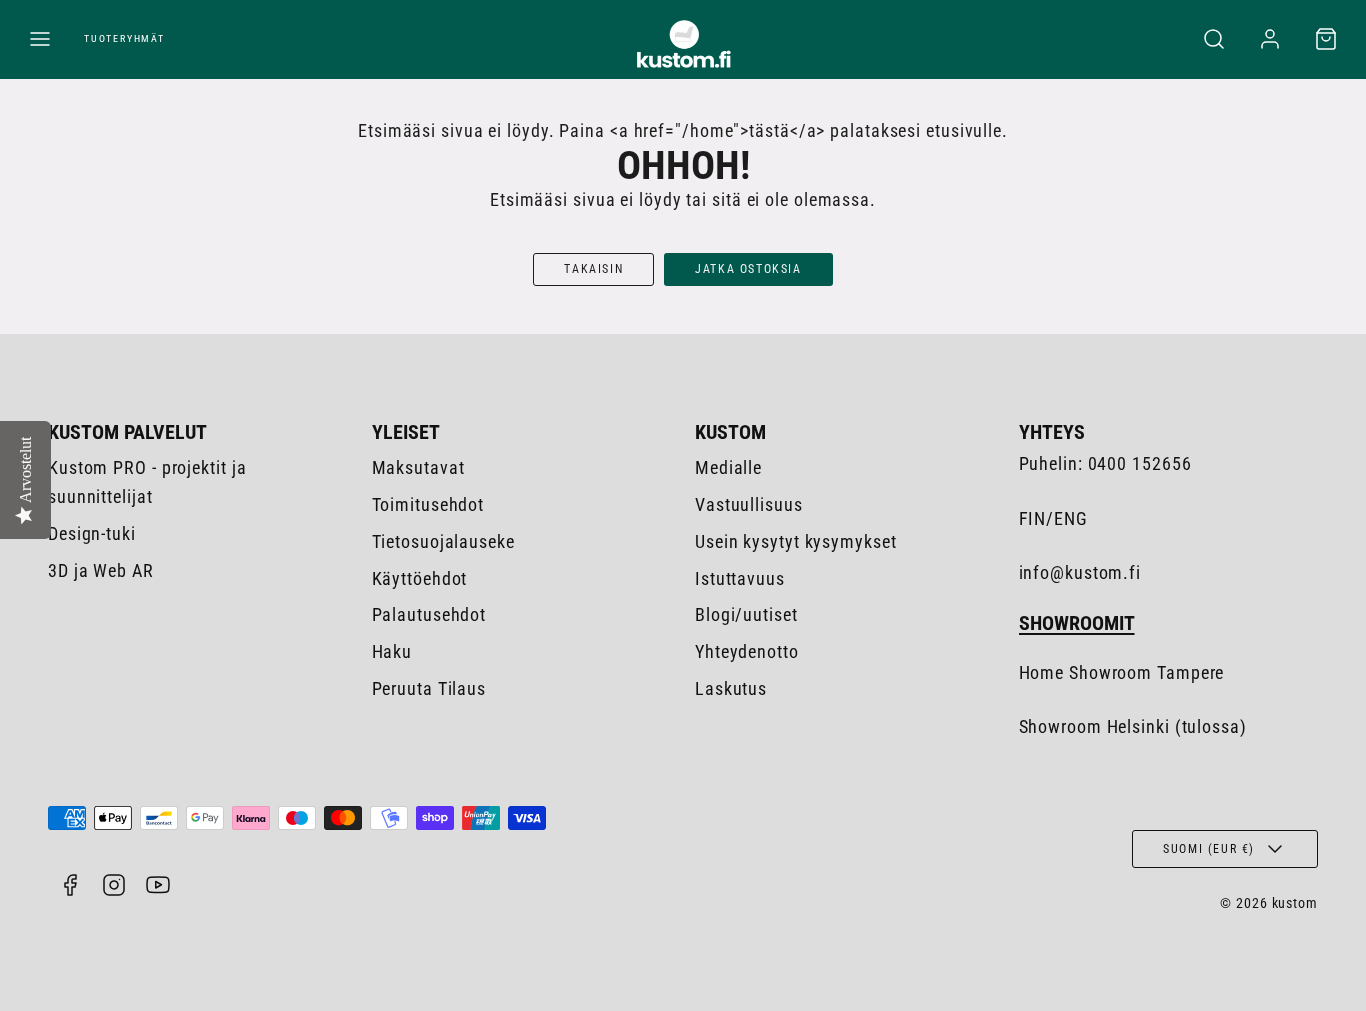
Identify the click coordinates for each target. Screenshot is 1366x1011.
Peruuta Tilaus (429, 688)
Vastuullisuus (749, 504)
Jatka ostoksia (748, 269)
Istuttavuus (740, 578)
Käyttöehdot (420, 578)
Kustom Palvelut (127, 432)
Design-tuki (92, 533)
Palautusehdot (429, 614)
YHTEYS (1052, 432)
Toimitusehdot (428, 504)
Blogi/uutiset (746, 614)
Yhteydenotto (747, 651)
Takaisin (593, 269)
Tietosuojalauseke (443, 541)
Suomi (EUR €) (1209, 849)
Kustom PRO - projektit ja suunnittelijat (147, 482)
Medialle (728, 467)
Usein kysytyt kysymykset (796, 541)
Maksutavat (418, 467)
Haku (392, 651)
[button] (40, 39)
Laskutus (731, 688)
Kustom (730, 432)
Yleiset (406, 432)
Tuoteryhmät (124, 38)
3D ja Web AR (101, 570)
